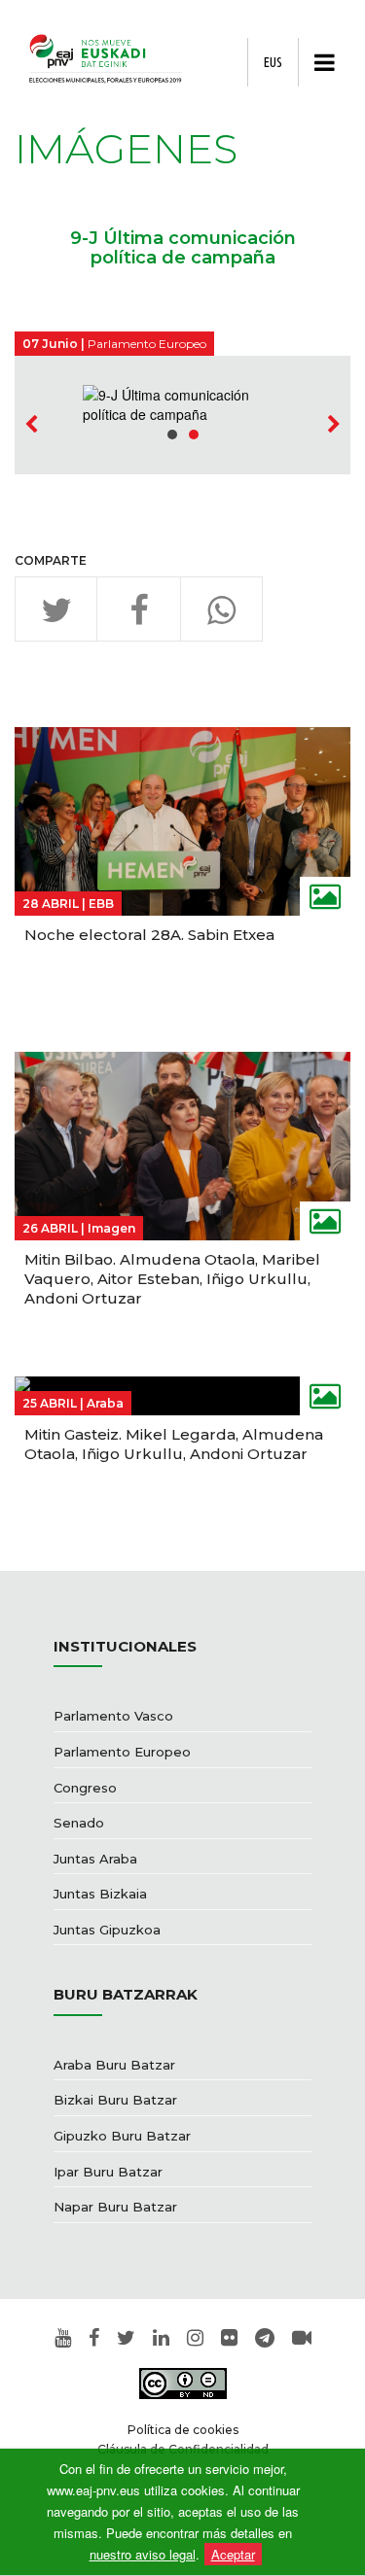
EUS (273, 62)
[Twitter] (126, 2339)
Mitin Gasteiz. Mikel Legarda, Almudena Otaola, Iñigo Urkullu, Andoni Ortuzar (174, 1444)
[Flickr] (229, 2339)
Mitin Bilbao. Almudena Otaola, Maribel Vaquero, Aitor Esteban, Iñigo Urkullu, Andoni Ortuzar (172, 1279)
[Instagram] (195, 2339)
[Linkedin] (161, 2339)
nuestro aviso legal (143, 2554)
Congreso (85, 1788)
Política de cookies (183, 2430)
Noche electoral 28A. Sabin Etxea (149, 935)
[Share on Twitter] (56, 609)
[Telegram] (265, 2339)
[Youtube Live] (302, 2339)
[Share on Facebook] (139, 609)
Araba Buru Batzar (114, 2065)
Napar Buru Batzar (115, 2207)
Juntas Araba (95, 1859)
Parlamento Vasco (113, 1716)
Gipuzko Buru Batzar (122, 2136)
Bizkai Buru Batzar (115, 2100)
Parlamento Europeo (122, 1752)
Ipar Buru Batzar (108, 2172)
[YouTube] (63, 2339)
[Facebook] (94, 2339)
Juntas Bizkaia (100, 1894)
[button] (172, 435)
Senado (79, 1823)
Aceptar (233, 2554)
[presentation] (31, 425)
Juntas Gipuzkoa (107, 1930)
